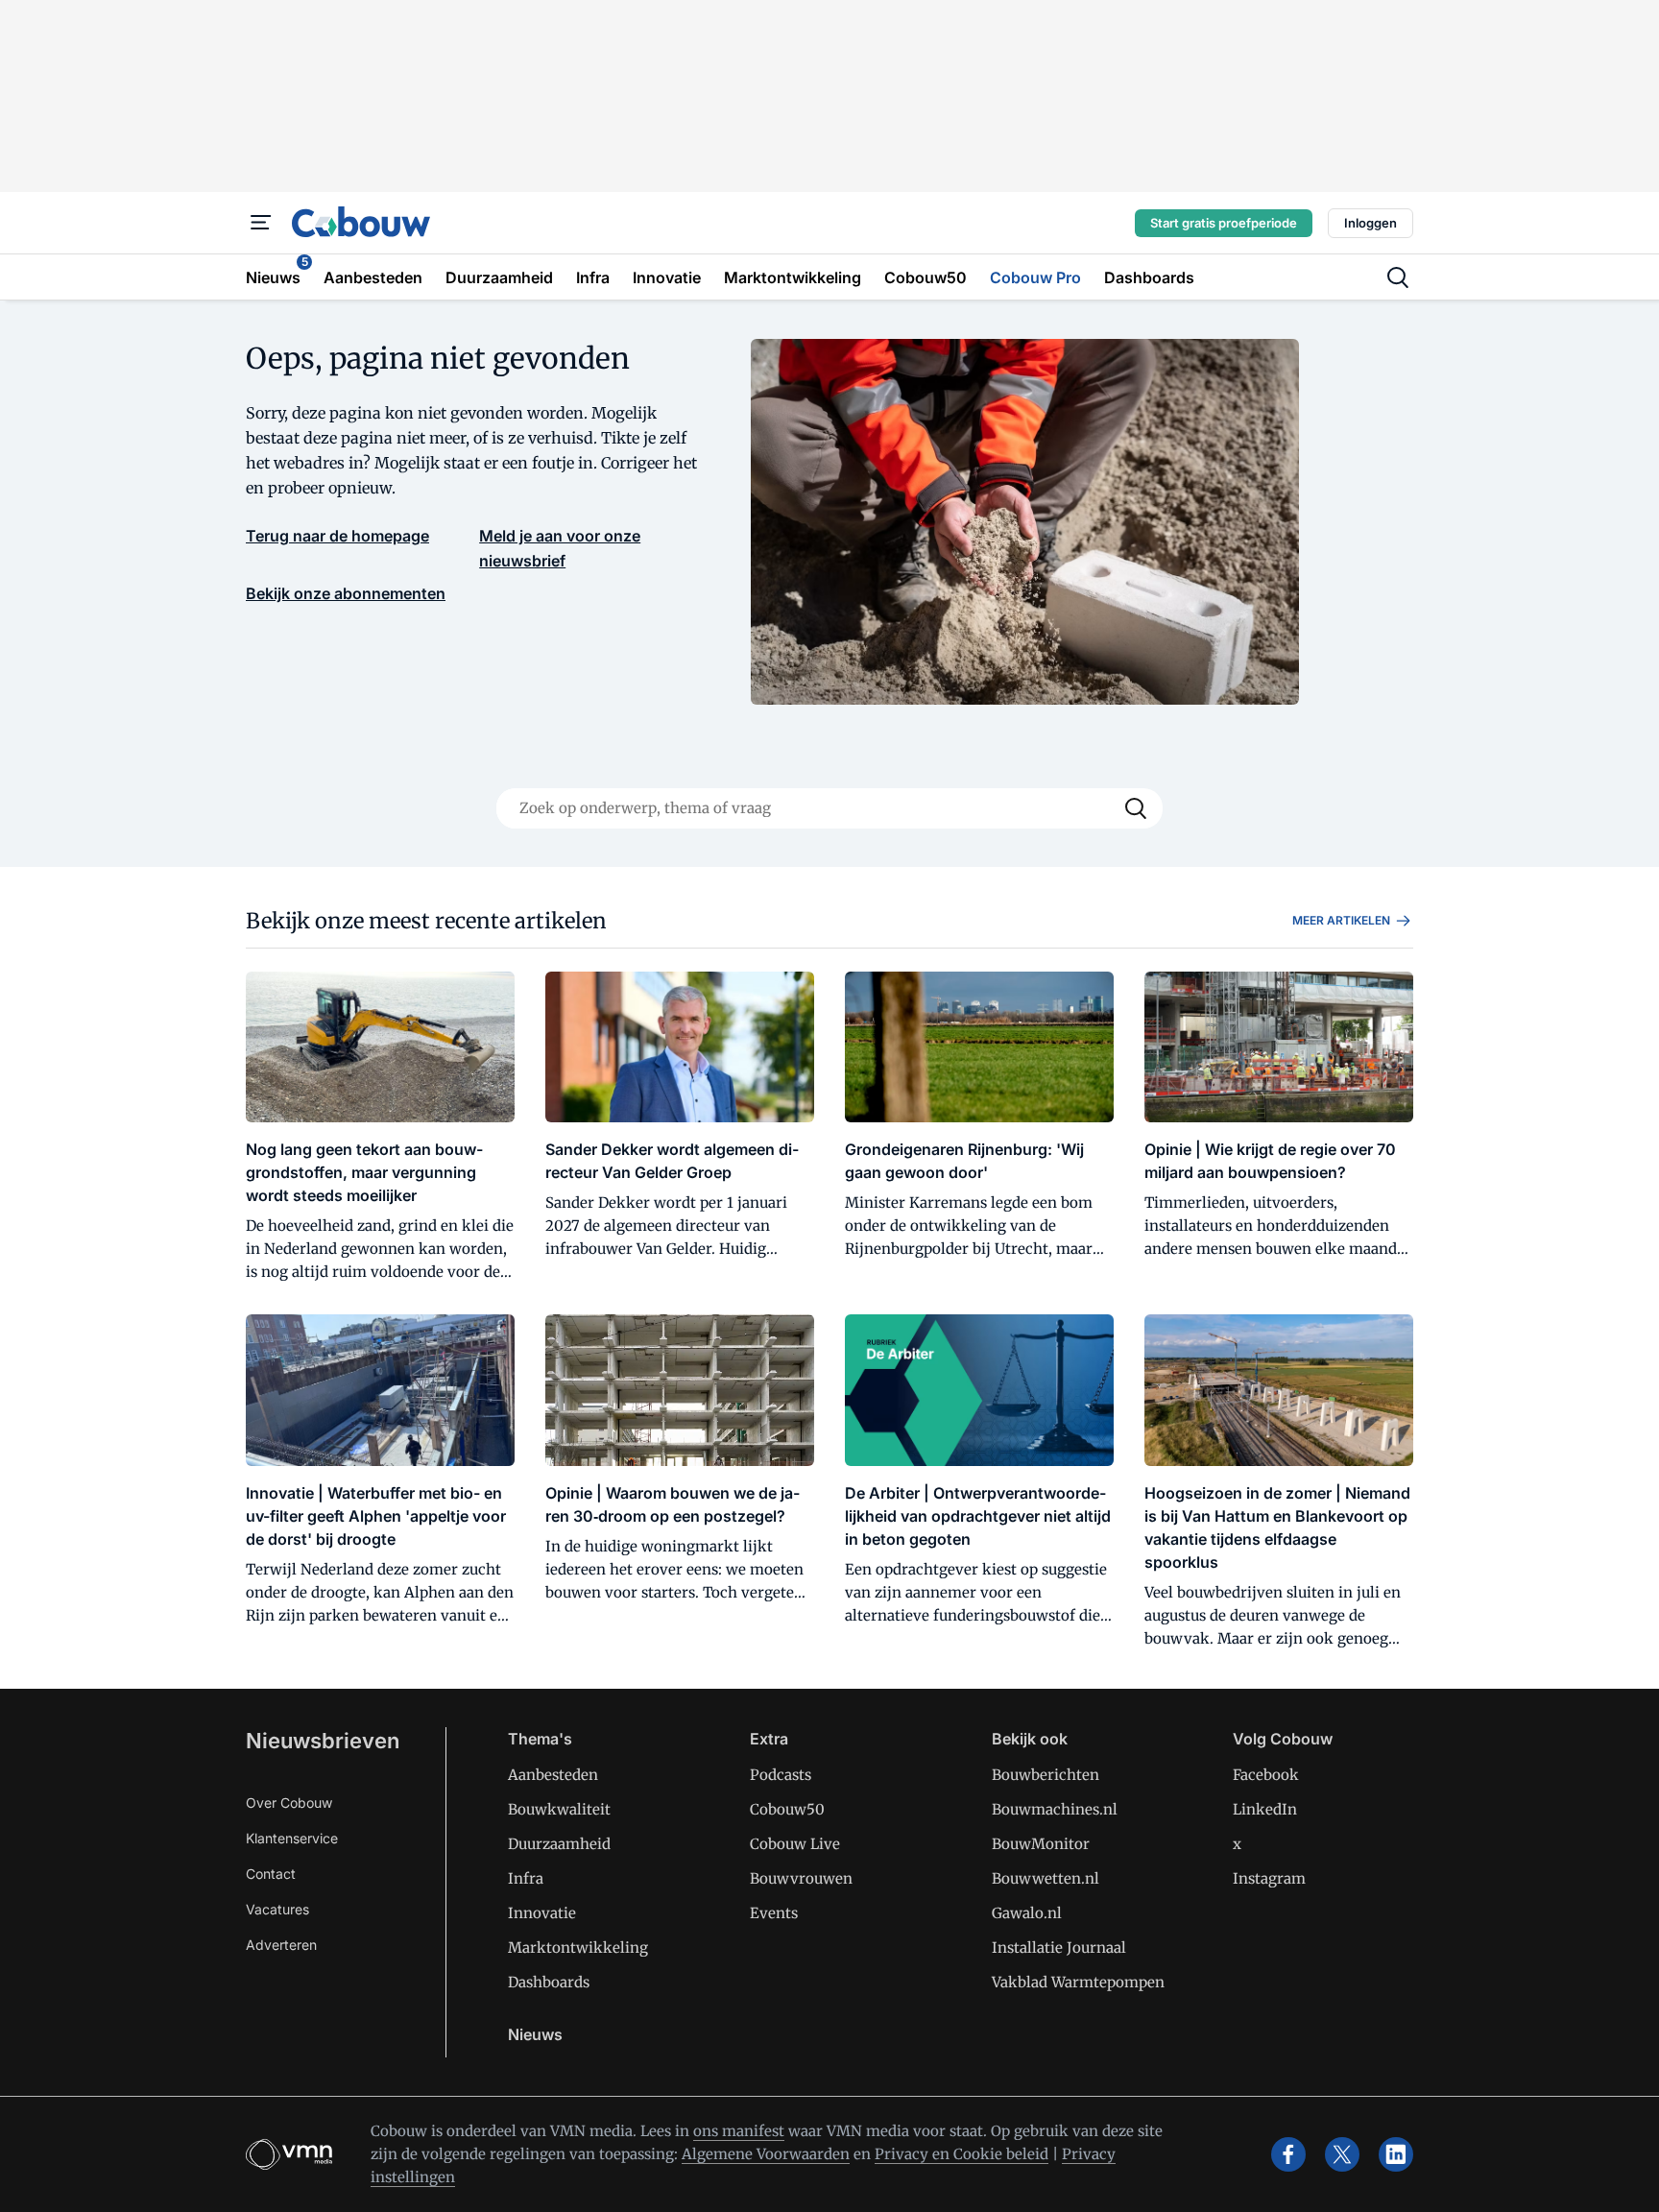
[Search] (1136, 808)
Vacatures (277, 1909)
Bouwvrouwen (801, 1878)
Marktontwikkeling (578, 1948)
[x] (1342, 2154)
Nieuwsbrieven (323, 1741)
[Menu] (261, 223)
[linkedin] (1396, 2154)
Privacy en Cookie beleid (962, 2154)
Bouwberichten (1046, 1775)
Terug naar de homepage (337, 536)
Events (774, 1913)
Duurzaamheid (559, 1844)
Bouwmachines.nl (1055, 1809)
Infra (526, 1878)
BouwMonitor (1041, 1844)
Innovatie (542, 1913)
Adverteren (281, 1945)
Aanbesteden (553, 1775)
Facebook (1266, 1775)
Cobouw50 (787, 1809)
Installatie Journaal (1059, 1948)
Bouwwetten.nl (1046, 1878)
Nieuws (535, 2034)
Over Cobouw (289, 1803)
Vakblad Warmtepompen (1078, 1982)
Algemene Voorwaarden (766, 2154)
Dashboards (549, 1982)
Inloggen (1370, 223)
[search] (1398, 277)
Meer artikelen (1341, 920)
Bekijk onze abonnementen (346, 593)
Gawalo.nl (1027, 1913)
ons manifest (739, 2131)
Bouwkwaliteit (559, 1809)
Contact (271, 1874)
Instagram (1269, 1878)
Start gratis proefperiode (1224, 223)
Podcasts (781, 1775)
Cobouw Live (795, 1844)
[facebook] (1288, 2154)
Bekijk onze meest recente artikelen (426, 921)
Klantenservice (292, 1838)
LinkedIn (1265, 1809)
